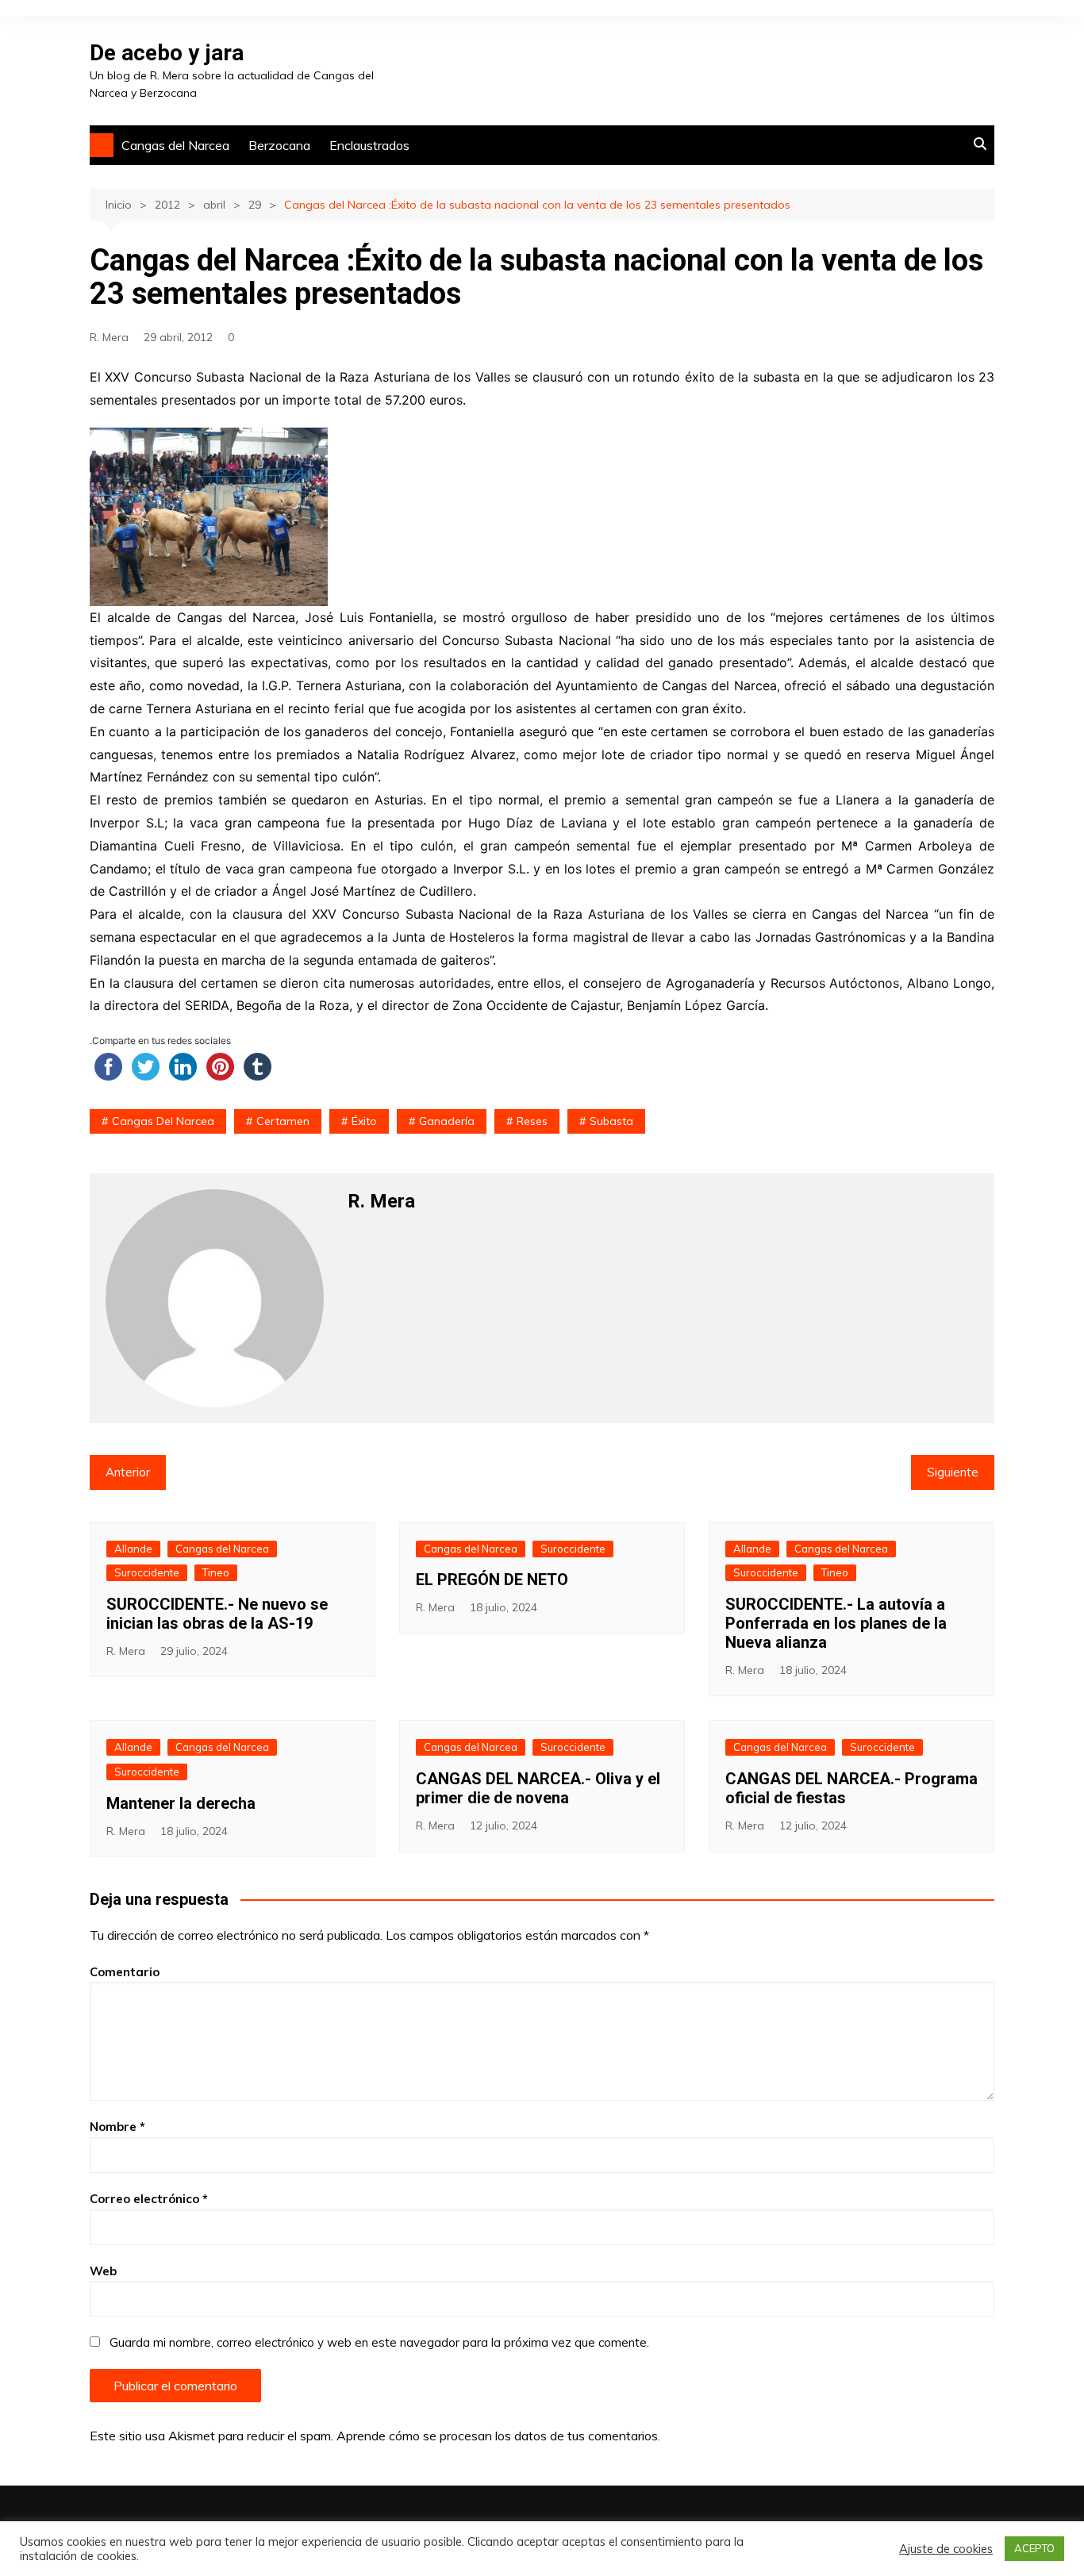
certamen (283, 1121)
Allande (133, 1549)
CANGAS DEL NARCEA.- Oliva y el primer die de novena (538, 1788)
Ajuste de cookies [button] (946, 2549)
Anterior (128, 1472)
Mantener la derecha (181, 1803)
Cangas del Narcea (175, 145)
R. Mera (109, 337)
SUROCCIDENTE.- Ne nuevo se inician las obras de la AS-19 (217, 1614)
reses (532, 1121)
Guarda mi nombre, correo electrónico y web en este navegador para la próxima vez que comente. (379, 2342)
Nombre (117, 2127)
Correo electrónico (149, 2199)
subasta (611, 1121)
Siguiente (953, 1472)
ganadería (447, 1121)
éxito (364, 1121)
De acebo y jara (167, 53)
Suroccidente (147, 1572)
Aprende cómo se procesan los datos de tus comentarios (497, 2436)
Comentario (125, 1972)
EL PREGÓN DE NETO (492, 1580)
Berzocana (279, 145)
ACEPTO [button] (1034, 2548)
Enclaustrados (369, 145)
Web (103, 2271)
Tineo (216, 1572)
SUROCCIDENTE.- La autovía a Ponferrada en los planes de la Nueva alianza (836, 1623)
